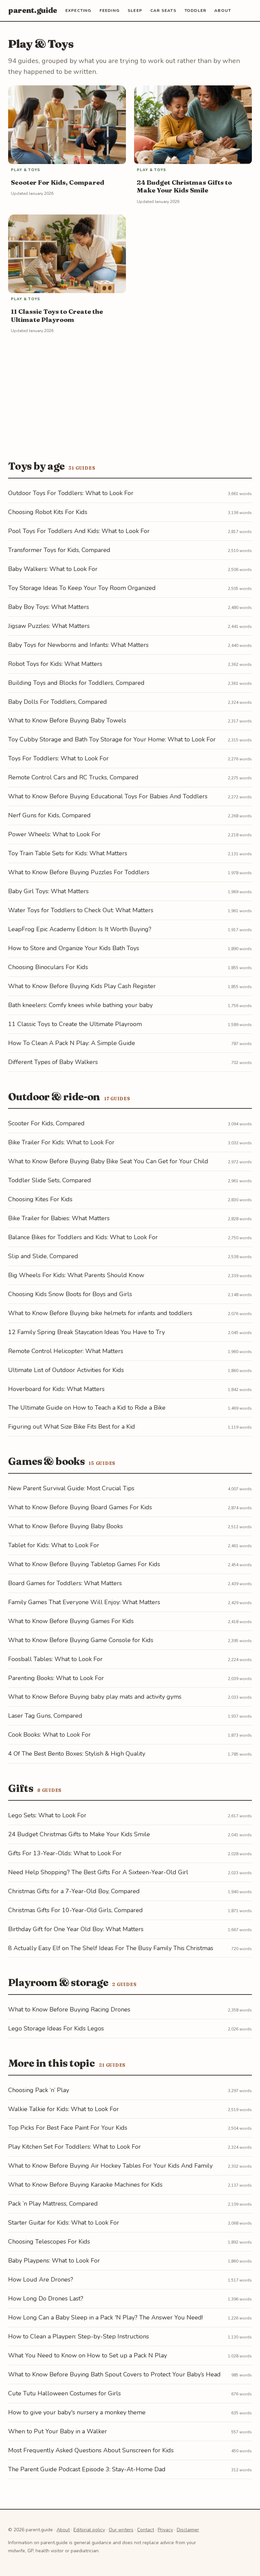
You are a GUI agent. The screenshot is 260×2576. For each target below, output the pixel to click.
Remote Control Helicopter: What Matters (130, 1351)
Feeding (110, 11)
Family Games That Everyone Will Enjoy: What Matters (130, 1602)
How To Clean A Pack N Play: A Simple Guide (130, 1043)
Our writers (121, 2530)
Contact (146, 2530)
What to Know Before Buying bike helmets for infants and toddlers (130, 1313)
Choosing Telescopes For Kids (130, 2242)
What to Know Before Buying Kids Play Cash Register (130, 986)
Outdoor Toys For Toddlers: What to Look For (130, 493)
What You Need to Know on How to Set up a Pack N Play (130, 2355)
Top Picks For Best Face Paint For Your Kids (130, 2128)
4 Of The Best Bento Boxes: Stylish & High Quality (130, 1754)
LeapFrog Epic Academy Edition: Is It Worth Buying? (130, 929)
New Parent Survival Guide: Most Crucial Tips (130, 1488)
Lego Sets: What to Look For (130, 1815)
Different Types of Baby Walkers (130, 1062)
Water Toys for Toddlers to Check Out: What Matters (130, 910)
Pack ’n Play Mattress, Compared (130, 2204)
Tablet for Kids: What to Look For (130, 1545)
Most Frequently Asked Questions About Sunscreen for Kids (130, 2450)
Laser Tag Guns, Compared (130, 1716)
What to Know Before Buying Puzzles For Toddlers (130, 872)
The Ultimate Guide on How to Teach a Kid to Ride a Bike (130, 1408)
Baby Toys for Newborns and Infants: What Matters (130, 645)
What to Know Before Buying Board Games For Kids (130, 1507)
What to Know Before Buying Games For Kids (130, 1621)
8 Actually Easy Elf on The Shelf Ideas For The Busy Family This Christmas (130, 1948)
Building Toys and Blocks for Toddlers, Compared (130, 683)
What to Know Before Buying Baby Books (130, 1526)
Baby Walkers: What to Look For (130, 569)
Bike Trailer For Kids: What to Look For (130, 1142)
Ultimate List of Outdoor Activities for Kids (130, 1370)
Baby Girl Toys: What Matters (130, 891)
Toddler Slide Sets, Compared (130, 1180)
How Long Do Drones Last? (130, 2298)
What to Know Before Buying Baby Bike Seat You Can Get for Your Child (130, 1161)
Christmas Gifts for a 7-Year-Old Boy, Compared (130, 1891)
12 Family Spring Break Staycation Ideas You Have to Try (130, 1332)
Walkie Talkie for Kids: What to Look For (130, 2109)
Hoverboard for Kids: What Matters (130, 1389)
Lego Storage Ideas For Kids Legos (130, 2028)
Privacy (165, 2530)
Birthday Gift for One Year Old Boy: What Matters (130, 1929)
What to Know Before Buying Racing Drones (130, 2009)
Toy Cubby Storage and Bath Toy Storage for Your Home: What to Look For (130, 739)
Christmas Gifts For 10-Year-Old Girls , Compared (130, 1910)
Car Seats (163, 11)
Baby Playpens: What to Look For (130, 2261)
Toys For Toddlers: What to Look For (130, 758)
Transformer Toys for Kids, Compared (130, 550)
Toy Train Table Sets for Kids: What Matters (130, 853)
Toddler (195, 11)
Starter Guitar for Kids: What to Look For (130, 2223)
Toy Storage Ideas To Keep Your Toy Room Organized (130, 588)
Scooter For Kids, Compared (130, 1123)
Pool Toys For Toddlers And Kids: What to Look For (130, 531)
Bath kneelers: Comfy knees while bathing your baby (130, 1005)
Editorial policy (89, 2530)
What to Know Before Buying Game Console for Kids (130, 1640)
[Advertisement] (130, 394)
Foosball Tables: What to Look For (130, 1659)
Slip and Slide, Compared (130, 1256)
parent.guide (33, 10)
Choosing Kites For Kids (130, 1199)
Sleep (135, 11)
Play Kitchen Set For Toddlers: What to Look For (130, 2147)
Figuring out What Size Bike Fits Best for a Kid (130, 1427)
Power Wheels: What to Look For (130, 834)
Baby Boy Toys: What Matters (130, 607)
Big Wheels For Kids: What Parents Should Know (130, 1275)
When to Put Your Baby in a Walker (130, 2431)
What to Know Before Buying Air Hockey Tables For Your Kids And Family (130, 2166)
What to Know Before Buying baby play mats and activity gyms (130, 1697)
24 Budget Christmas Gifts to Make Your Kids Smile (130, 1834)
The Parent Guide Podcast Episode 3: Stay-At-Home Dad (130, 2469)
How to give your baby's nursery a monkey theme (130, 2412)
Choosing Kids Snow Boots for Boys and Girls (130, 1294)
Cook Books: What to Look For (130, 1735)
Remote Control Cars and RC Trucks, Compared (130, 777)
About (223, 11)
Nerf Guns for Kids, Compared (130, 815)
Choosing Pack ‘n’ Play (130, 2090)
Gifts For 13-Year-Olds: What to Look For (130, 1853)
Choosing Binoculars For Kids (130, 967)
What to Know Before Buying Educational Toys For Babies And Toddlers (130, 796)
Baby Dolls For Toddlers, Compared (130, 702)
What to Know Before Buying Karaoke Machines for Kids (130, 2185)
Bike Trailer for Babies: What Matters (130, 1218)
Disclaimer (188, 2530)
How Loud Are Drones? (130, 2279)
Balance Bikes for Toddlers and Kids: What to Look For (130, 1237)
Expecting (78, 11)
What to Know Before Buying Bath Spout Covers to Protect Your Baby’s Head (130, 2374)
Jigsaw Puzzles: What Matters (130, 626)
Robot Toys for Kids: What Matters (130, 664)
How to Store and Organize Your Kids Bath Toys (130, 948)
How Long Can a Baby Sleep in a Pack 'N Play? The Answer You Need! (130, 2317)
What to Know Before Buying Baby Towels (130, 720)
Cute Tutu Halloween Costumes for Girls (130, 2393)
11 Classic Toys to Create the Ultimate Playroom (130, 1024)
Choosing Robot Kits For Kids (130, 512)
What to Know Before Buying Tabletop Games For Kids (130, 1564)
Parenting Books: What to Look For (130, 1678)
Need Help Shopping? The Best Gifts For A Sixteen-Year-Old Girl (130, 1872)
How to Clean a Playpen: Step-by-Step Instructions (130, 2336)
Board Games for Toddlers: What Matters (130, 1583)
